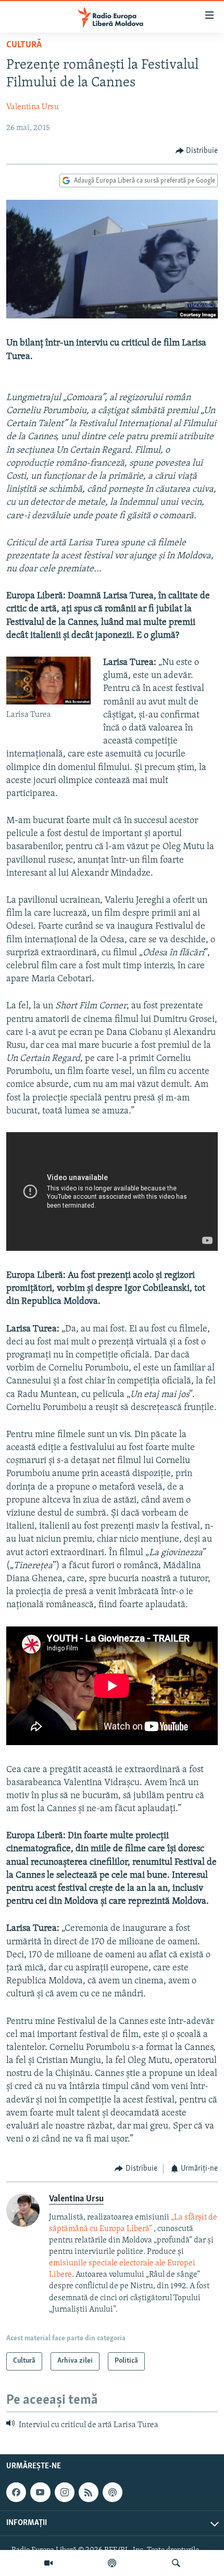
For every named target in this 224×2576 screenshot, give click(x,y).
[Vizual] (48, 2563)
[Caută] (176, 2563)
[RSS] (89, 2492)
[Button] (197, 151)
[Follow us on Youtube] (40, 2492)
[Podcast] (112, 2563)
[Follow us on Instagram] (65, 2492)
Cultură (24, 45)
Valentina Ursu (33, 107)
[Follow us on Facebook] (16, 2492)
